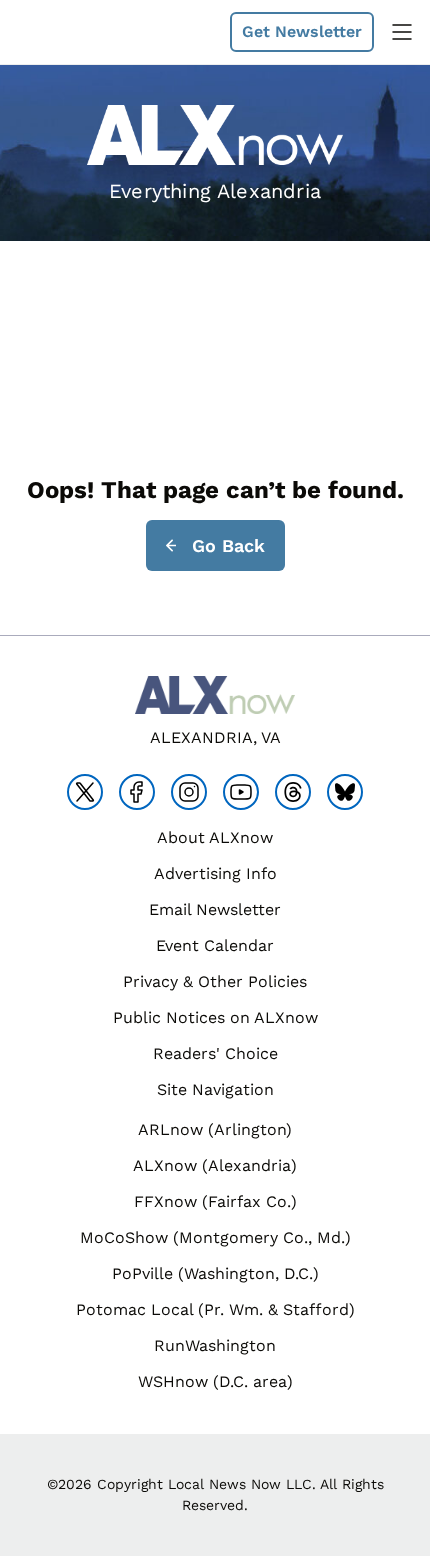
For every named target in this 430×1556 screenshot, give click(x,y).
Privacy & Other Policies (215, 981)
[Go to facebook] (137, 792)
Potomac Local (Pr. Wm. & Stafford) (215, 1309)
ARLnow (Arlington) (215, 1129)
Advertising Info (215, 873)
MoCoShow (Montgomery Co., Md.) (215, 1237)
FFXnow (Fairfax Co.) (215, 1201)
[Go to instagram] (189, 792)
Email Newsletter (215, 909)
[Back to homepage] (64, 32)
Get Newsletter (302, 31)
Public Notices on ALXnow (215, 1017)
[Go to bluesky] (345, 792)
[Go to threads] (293, 792)
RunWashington (215, 1345)
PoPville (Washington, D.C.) (215, 1273)
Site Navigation (215, 1089)
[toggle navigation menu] (402, 32)
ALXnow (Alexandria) (215, 1165)
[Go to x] (85, 792)
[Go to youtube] (241, 792)
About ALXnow (215, 837)
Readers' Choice (215, 1053)
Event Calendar (215, 945)
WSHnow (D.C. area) (215, 1381)
